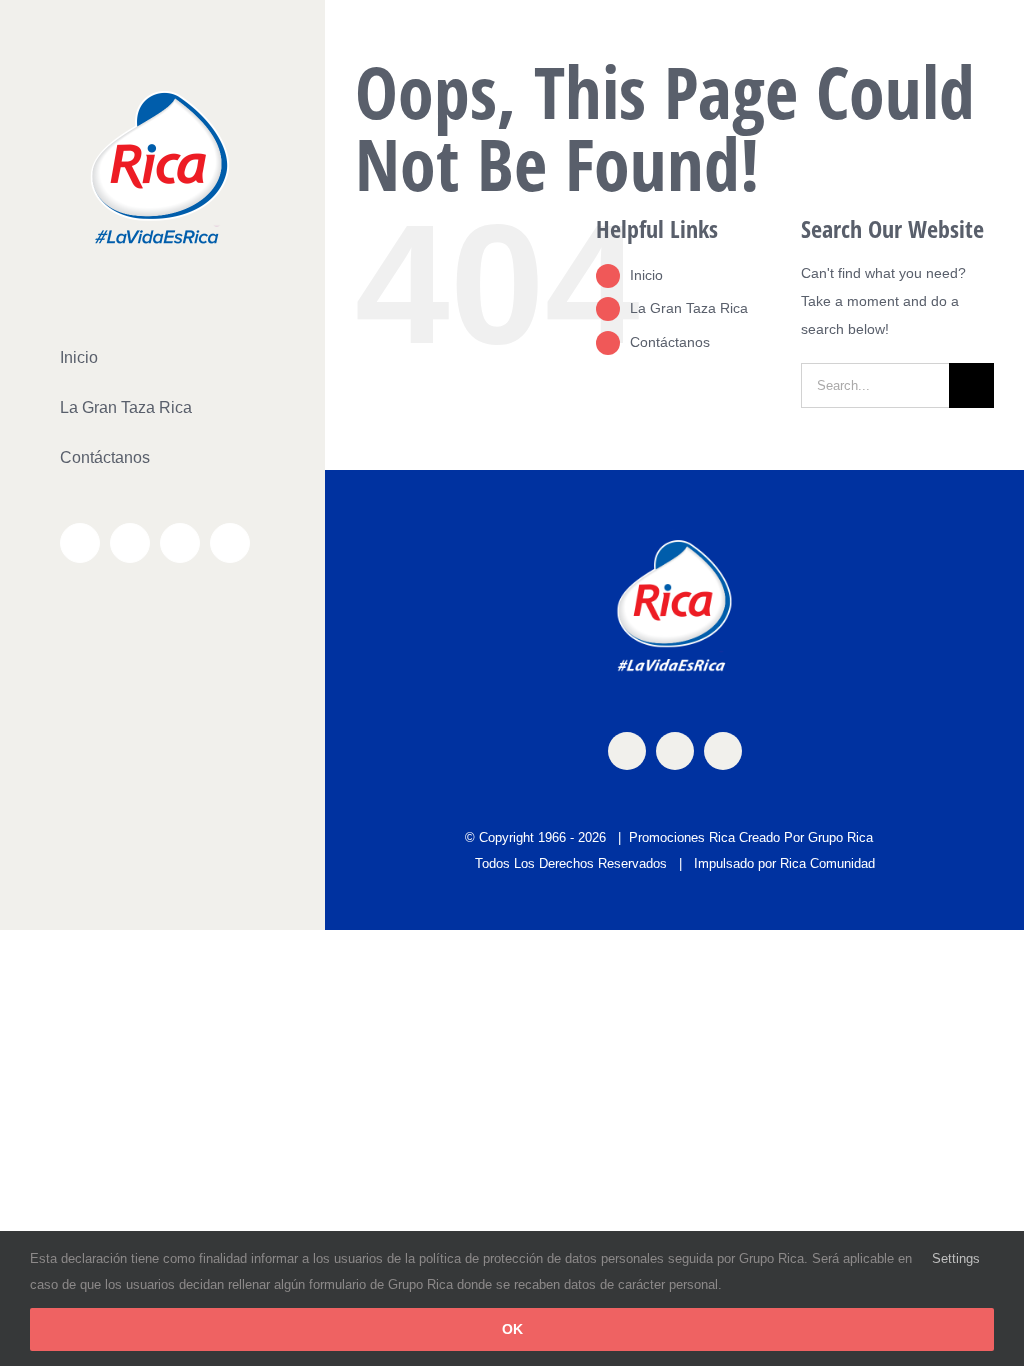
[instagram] (675, 751)
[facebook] (627, 751)
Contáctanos (670, 342)
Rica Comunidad (827, 863)
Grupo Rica (840, 837)
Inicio (646, 275)
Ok (512, 1329)
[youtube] (723, 751)
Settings (958, 1258)
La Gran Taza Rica (689, 308)
